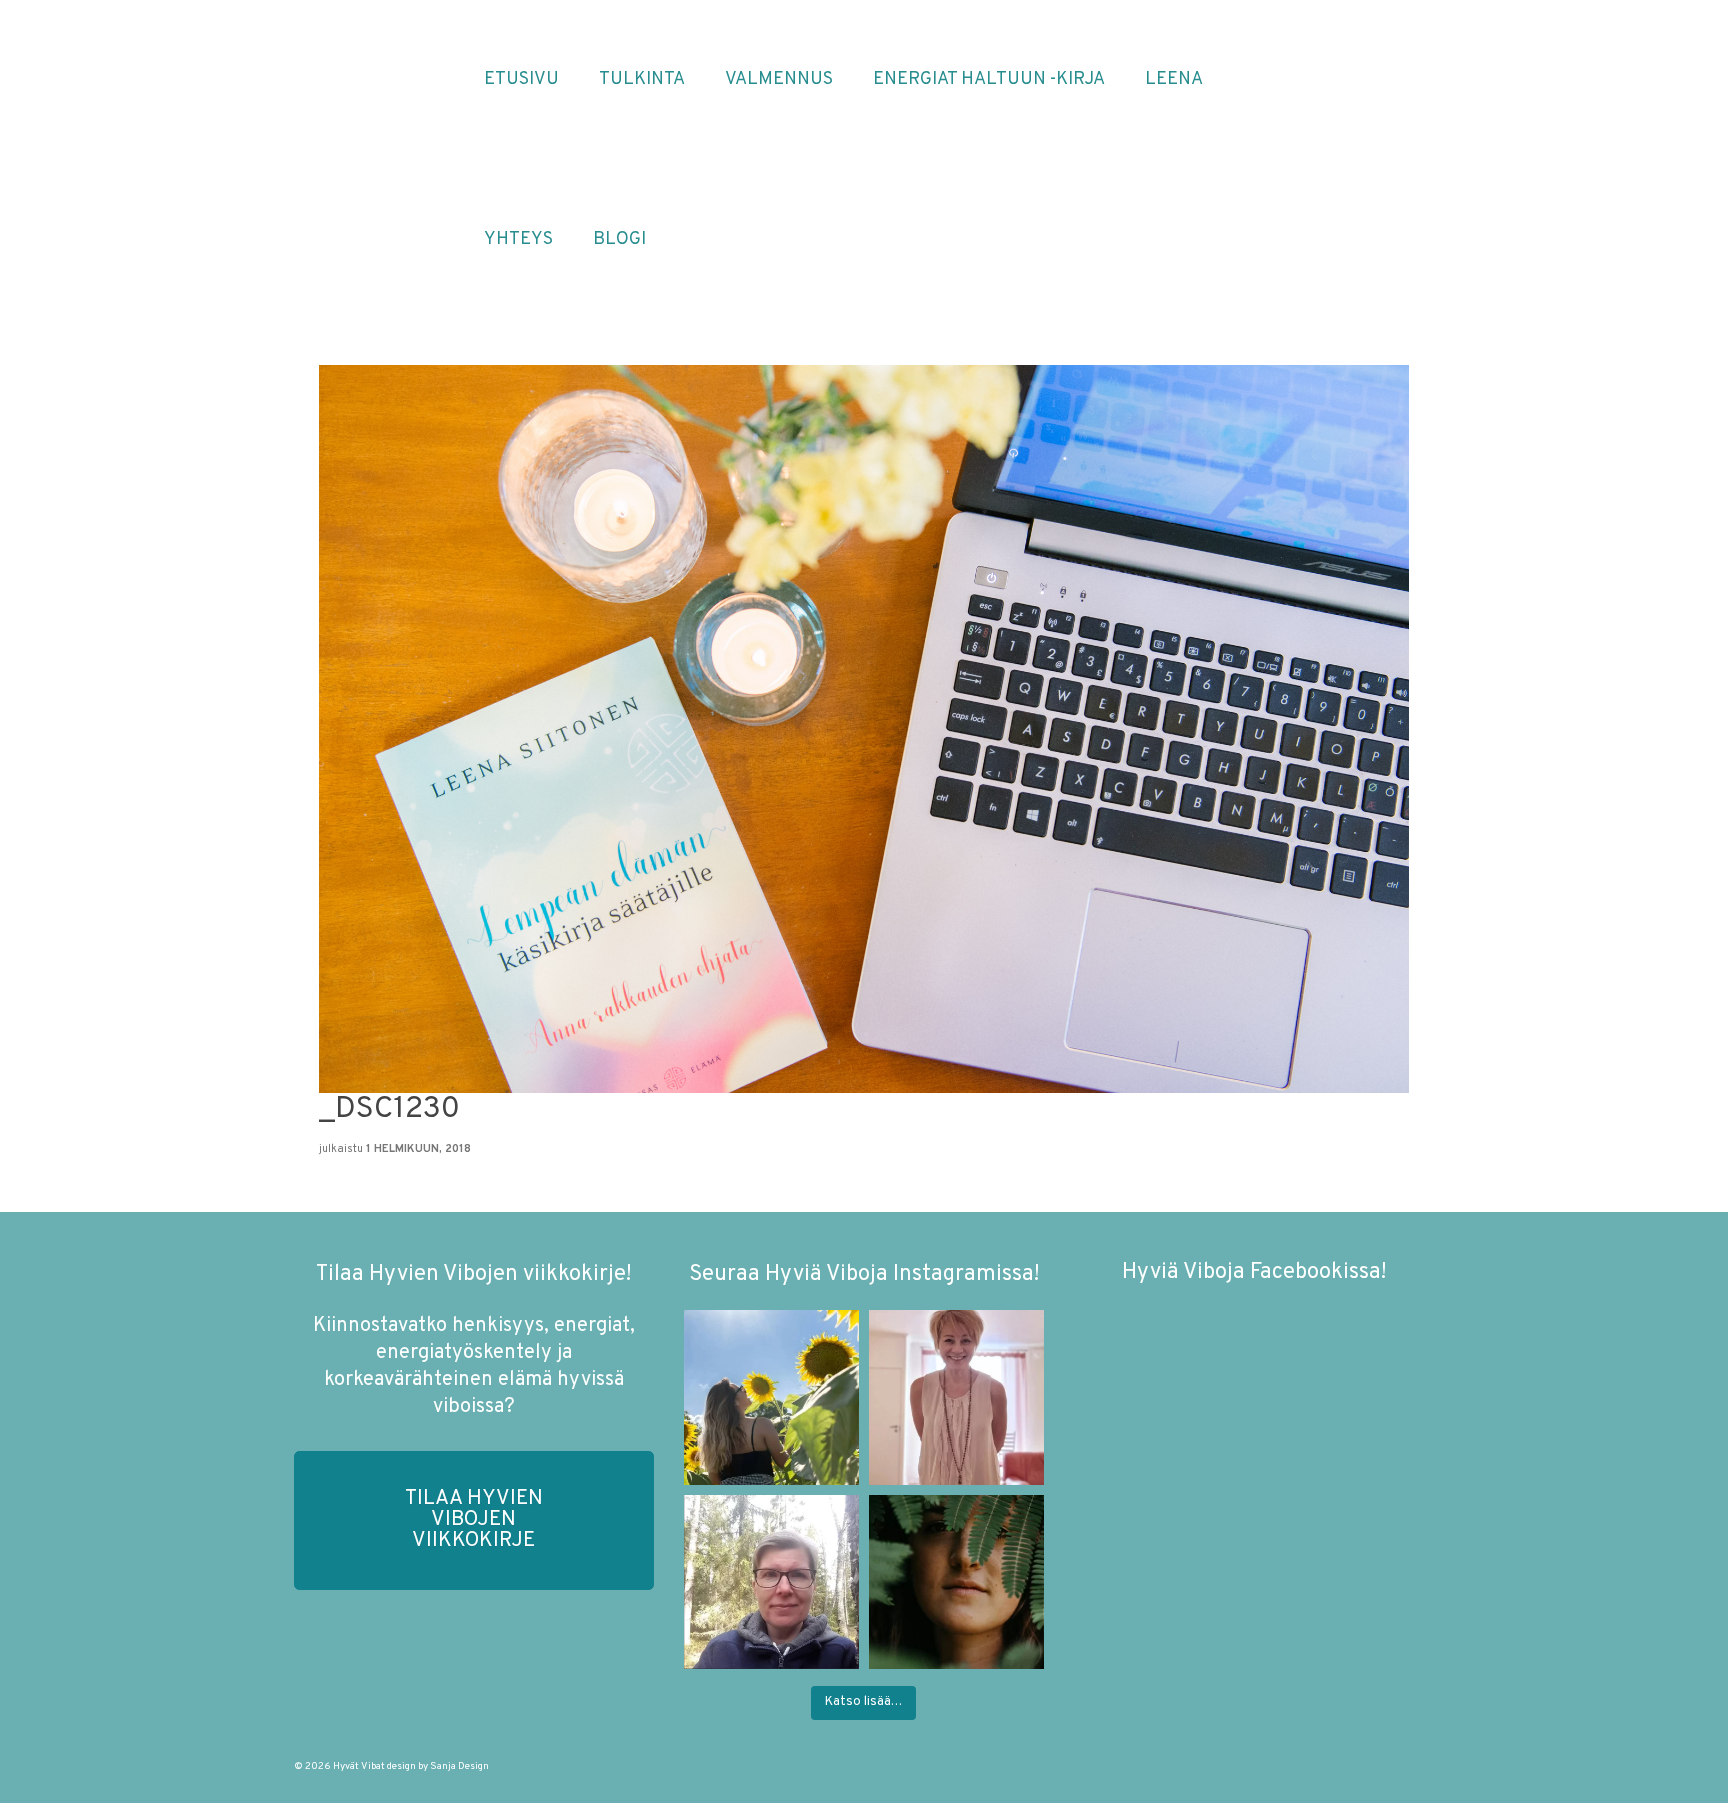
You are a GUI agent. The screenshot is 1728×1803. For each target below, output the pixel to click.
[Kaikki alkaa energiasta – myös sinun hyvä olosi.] (956, 1397)
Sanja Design (459, 1766)
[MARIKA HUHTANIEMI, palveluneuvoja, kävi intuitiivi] (771, 1582)
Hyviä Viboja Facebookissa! (1254, 1272)
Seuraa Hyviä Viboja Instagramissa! (864, 1274)
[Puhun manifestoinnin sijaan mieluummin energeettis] (771, 1397)
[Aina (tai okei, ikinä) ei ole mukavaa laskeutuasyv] (956, 1582)
